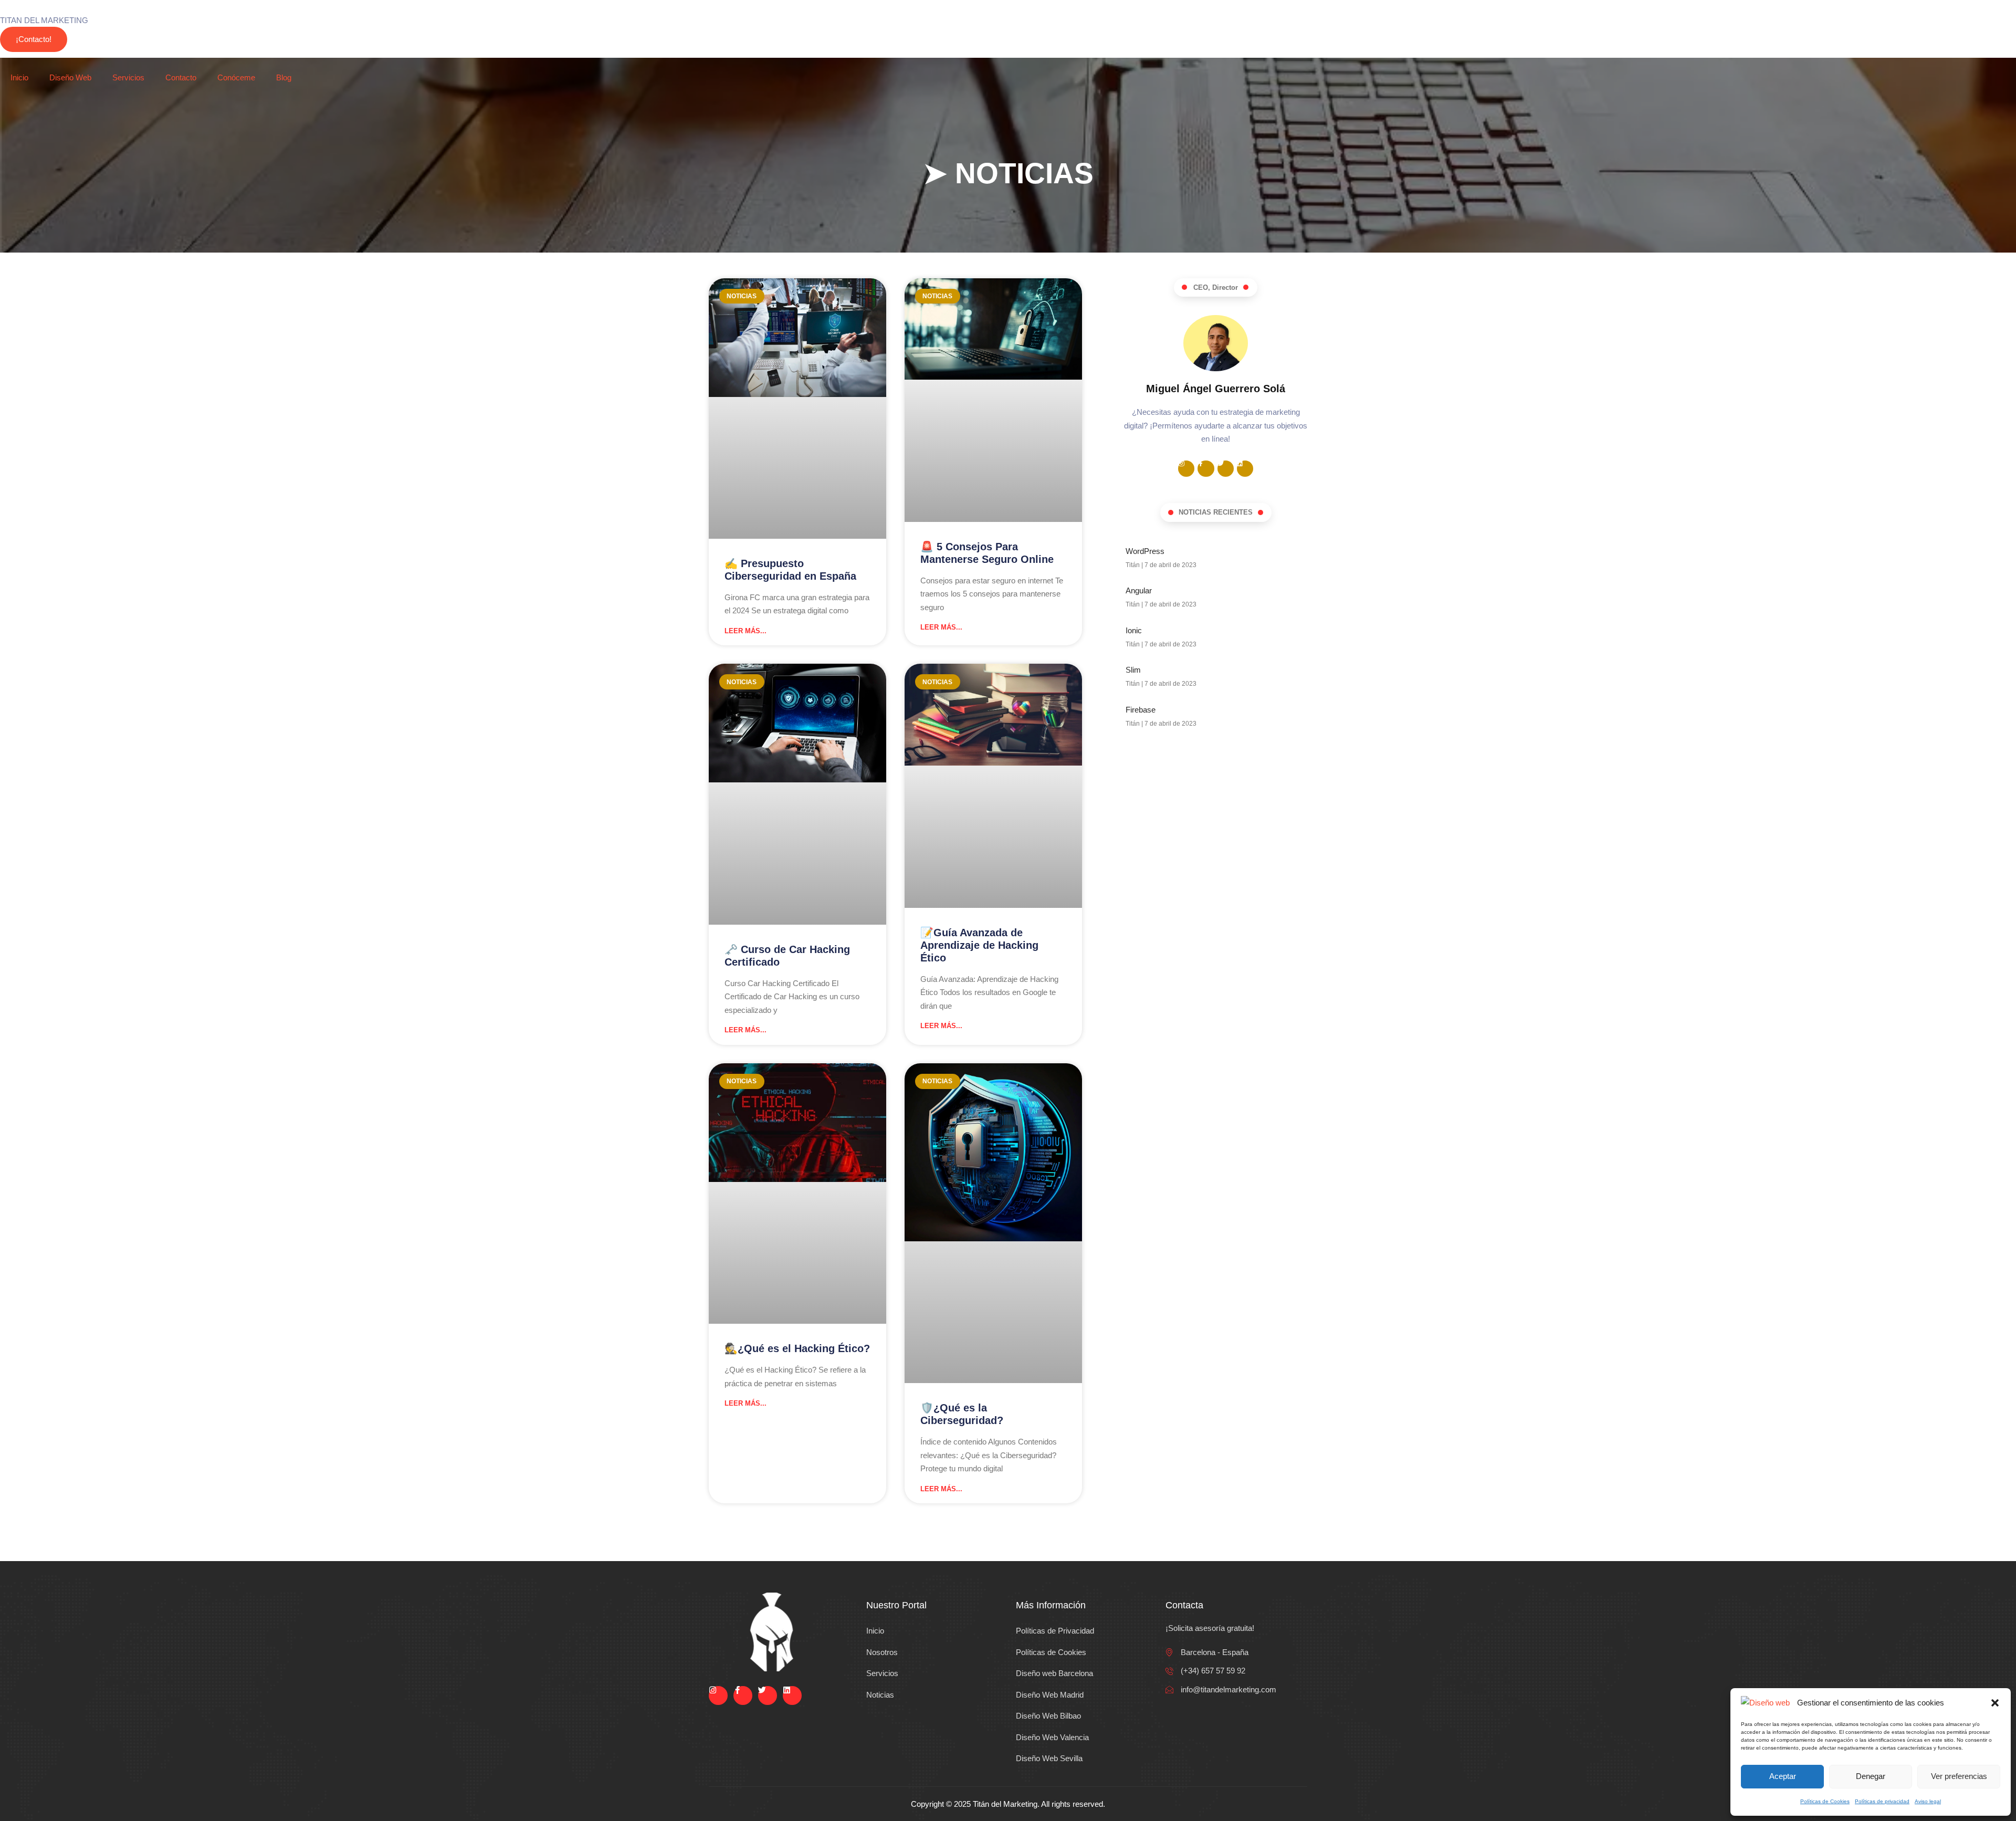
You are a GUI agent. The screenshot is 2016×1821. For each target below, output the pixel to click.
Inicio (19, 77)
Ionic (1134, 630)
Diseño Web (70, 77)
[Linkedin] (1245, 469)
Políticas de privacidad (1882, 1801)
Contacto (181, 77)
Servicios (128, 77)
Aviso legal (1928, 1801)
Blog (284, 77)
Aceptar (1783, 1776)
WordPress (1145, 551)
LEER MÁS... (745, 631)
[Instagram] (1186, 469)
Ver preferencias (1959, 1776)
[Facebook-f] (1206, 469)
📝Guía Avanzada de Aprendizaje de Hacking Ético (979, 945)
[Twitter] (1226, 469)
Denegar (1871, 1776)
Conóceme (236, 77)
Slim (1133, 670)
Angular (1139, 590)
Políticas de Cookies (1825, 1801)
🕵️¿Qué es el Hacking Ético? (797, 1348)
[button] (1995, 1703)
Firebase (1141, 710)
